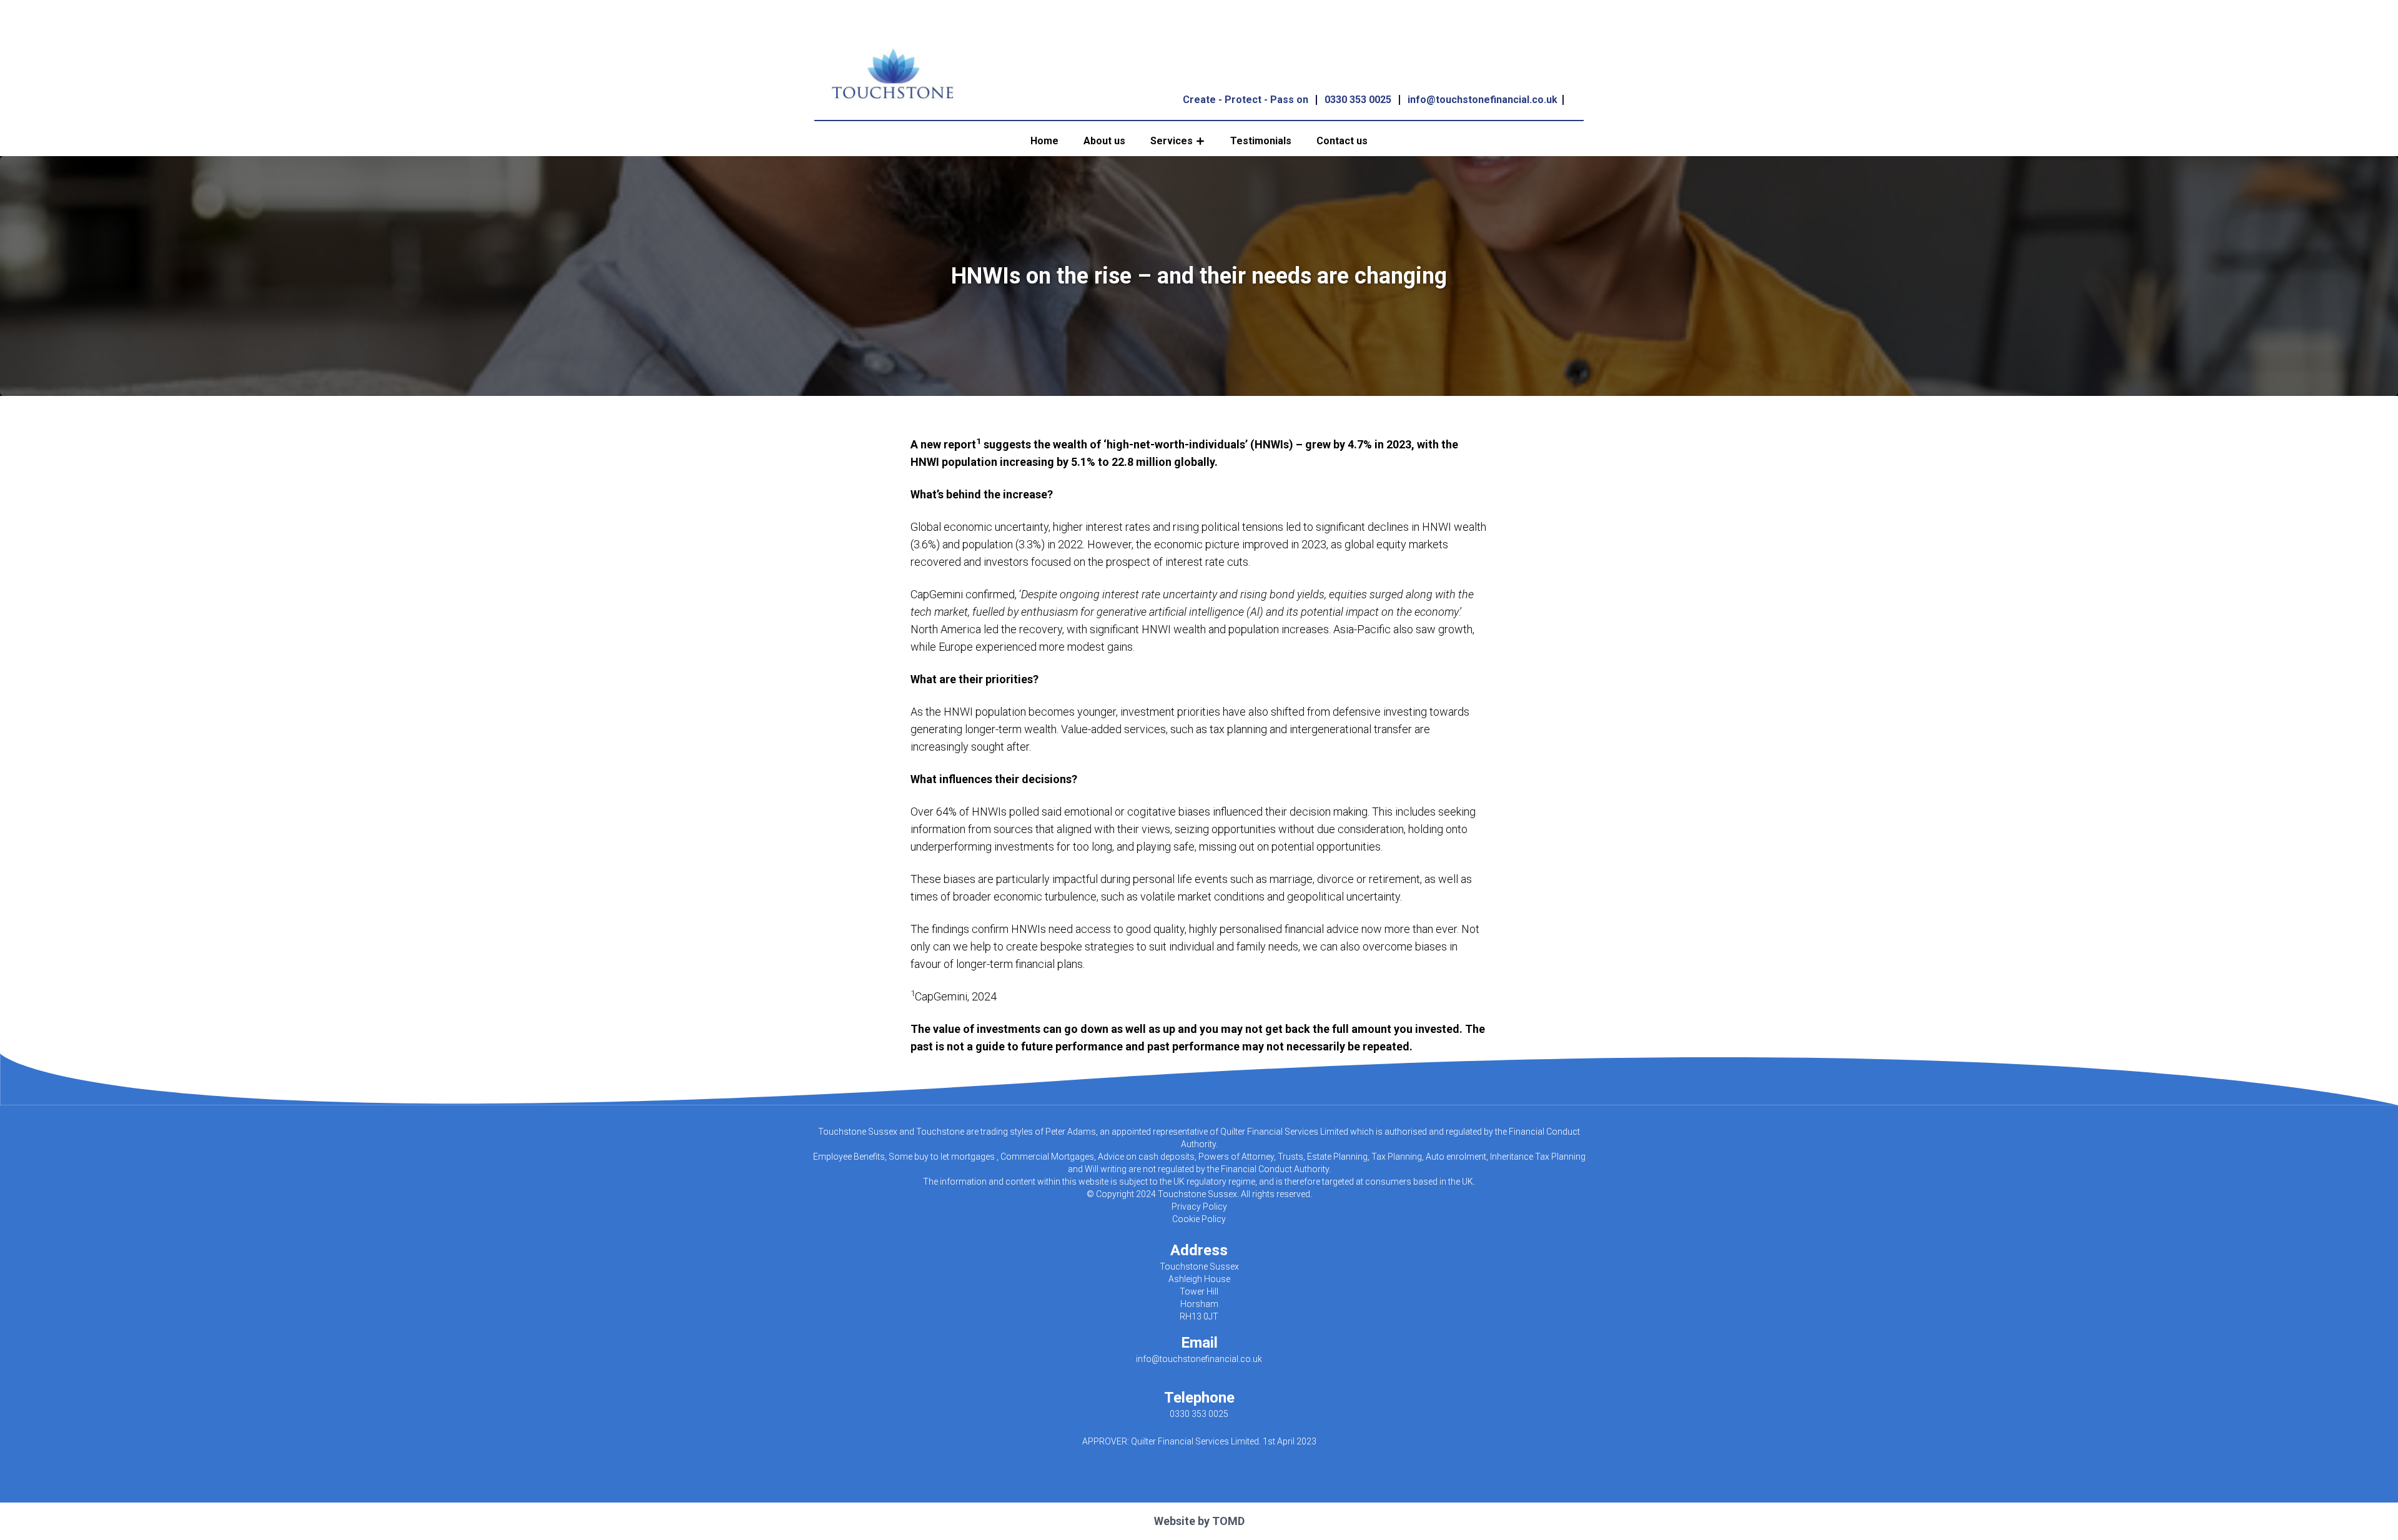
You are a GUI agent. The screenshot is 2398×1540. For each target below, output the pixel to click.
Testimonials (1261, 141)
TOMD (1228, 1521)
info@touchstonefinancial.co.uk (1483, 100)
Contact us (1342, 141)
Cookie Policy (1199, 1219)
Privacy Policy (1199, 1207)
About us (1104, 141)
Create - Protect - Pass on (1246, 100)
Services (1172, 141)
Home (1044, 141)
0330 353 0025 (1358, 100)
